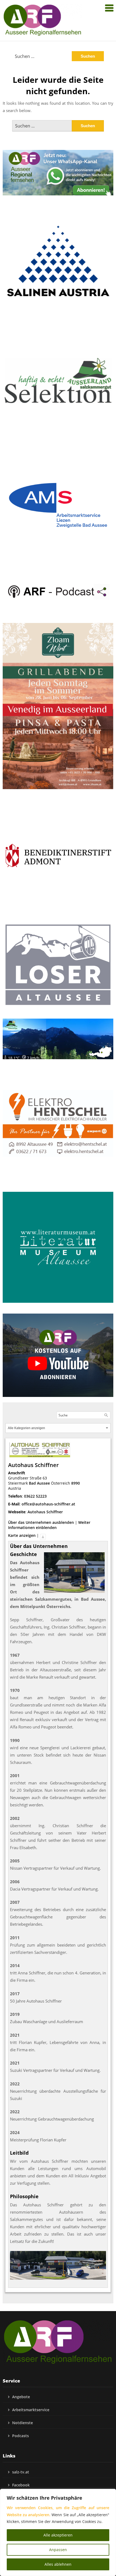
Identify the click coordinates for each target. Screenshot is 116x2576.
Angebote (21, 2397)
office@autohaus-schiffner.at (48, 1504)
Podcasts (21, 2436)
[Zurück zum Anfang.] (43, 1535)
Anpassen (58, 2550)
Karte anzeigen (22, 1535)
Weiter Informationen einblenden (49, 1525)
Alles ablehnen (58, 2564)
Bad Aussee (39, 1483)
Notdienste (23, 2423)
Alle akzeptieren (58, 2535)
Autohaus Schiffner (45, 1512)
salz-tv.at (21, 2472)
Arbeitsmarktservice (31, 2410)
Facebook (21, 2485)
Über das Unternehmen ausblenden (41, 1522)
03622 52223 (35, 1496)
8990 (76, 1483)
